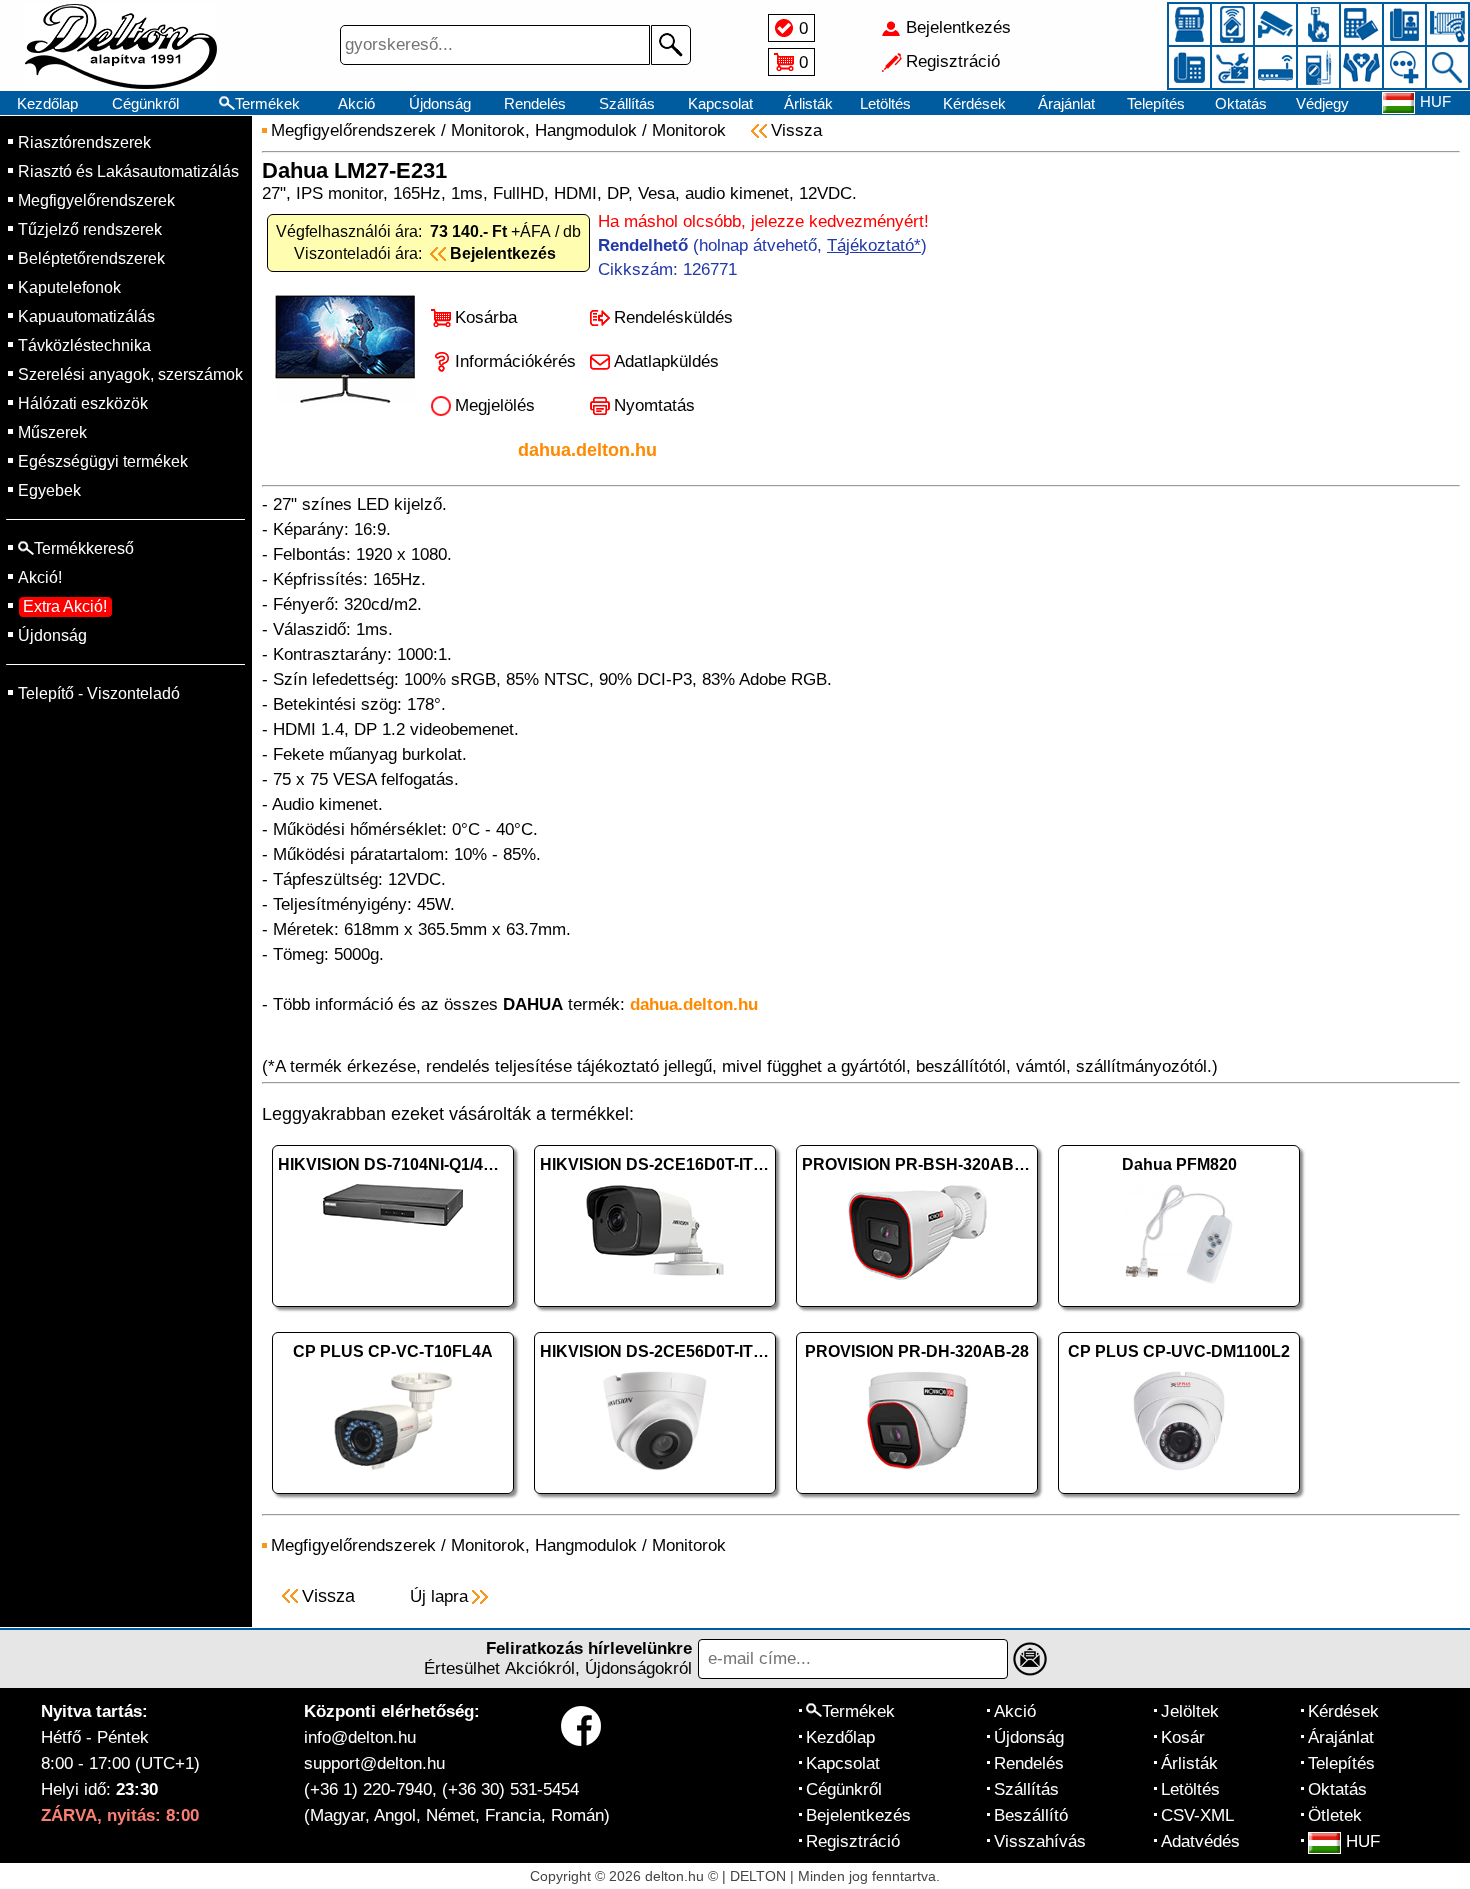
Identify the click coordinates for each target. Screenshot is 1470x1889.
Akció (356, 103)
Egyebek (49, 490)
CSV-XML (1197, 1815)
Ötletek (1335, 1815)
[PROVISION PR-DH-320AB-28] (917, 1498)
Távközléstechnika (84, 345)
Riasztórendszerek (84, 142)
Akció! (40, 577)
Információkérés (515, 361)
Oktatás (1241, 103)
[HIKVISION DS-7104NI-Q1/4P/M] (393, 1311)
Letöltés (885, 103)
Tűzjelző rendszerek (90, 229)
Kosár (1183, 1737)
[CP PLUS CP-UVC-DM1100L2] (1179, 1498)
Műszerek (52, 432)
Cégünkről (145, 103)
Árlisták (808, 103)
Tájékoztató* (874, 245)
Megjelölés (495, 405)
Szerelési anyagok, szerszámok (130, 374)
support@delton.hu (374, 1763)
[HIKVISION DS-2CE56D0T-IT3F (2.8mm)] (655, 1498)
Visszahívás (1040, 1841)
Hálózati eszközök (83, 403)
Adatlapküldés (666, 361)
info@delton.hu (360, 1737)
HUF (1363, 1841)
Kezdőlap (47, 103)
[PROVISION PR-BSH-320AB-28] (917, 1311)
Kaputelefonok (69, 287)
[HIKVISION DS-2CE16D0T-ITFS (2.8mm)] (655, 1311)
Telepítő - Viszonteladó (99, 693)
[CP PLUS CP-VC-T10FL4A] (393, 1498)
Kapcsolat (720, 103)
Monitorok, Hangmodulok (544, 130)
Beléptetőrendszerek (91, 258)
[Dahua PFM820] (1179, 1311)
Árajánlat (1066, 103)
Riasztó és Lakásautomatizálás (128, 171)
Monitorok (689, 130)
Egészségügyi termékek (103, 461)
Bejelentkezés (858, 1815)
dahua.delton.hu (587, 450)
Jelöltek (1190, 1711)
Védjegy (1322, 103)
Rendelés (535, 103)
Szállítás (627, 103)
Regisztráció (853, 1841)
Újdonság (440, 103)
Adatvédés (1200, 1841)
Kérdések (974, 103)
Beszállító (1031, 1815)
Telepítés (1156, 103)
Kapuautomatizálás (86, 316)
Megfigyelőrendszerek (96, 200)
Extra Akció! (65, 606)
